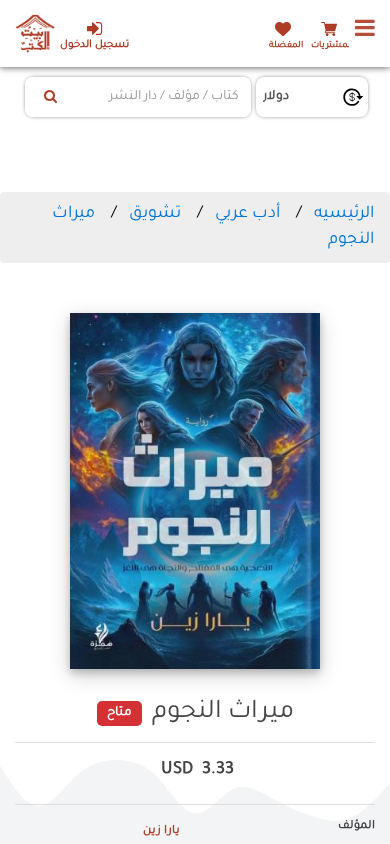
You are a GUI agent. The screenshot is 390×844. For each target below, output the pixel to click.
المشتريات (332, 45)
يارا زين (161, 831)
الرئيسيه (344, 214)
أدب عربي (247, 214)
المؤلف (356, 826)
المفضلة (286, 45)
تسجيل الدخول (94, 45)
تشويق (155, 214)
